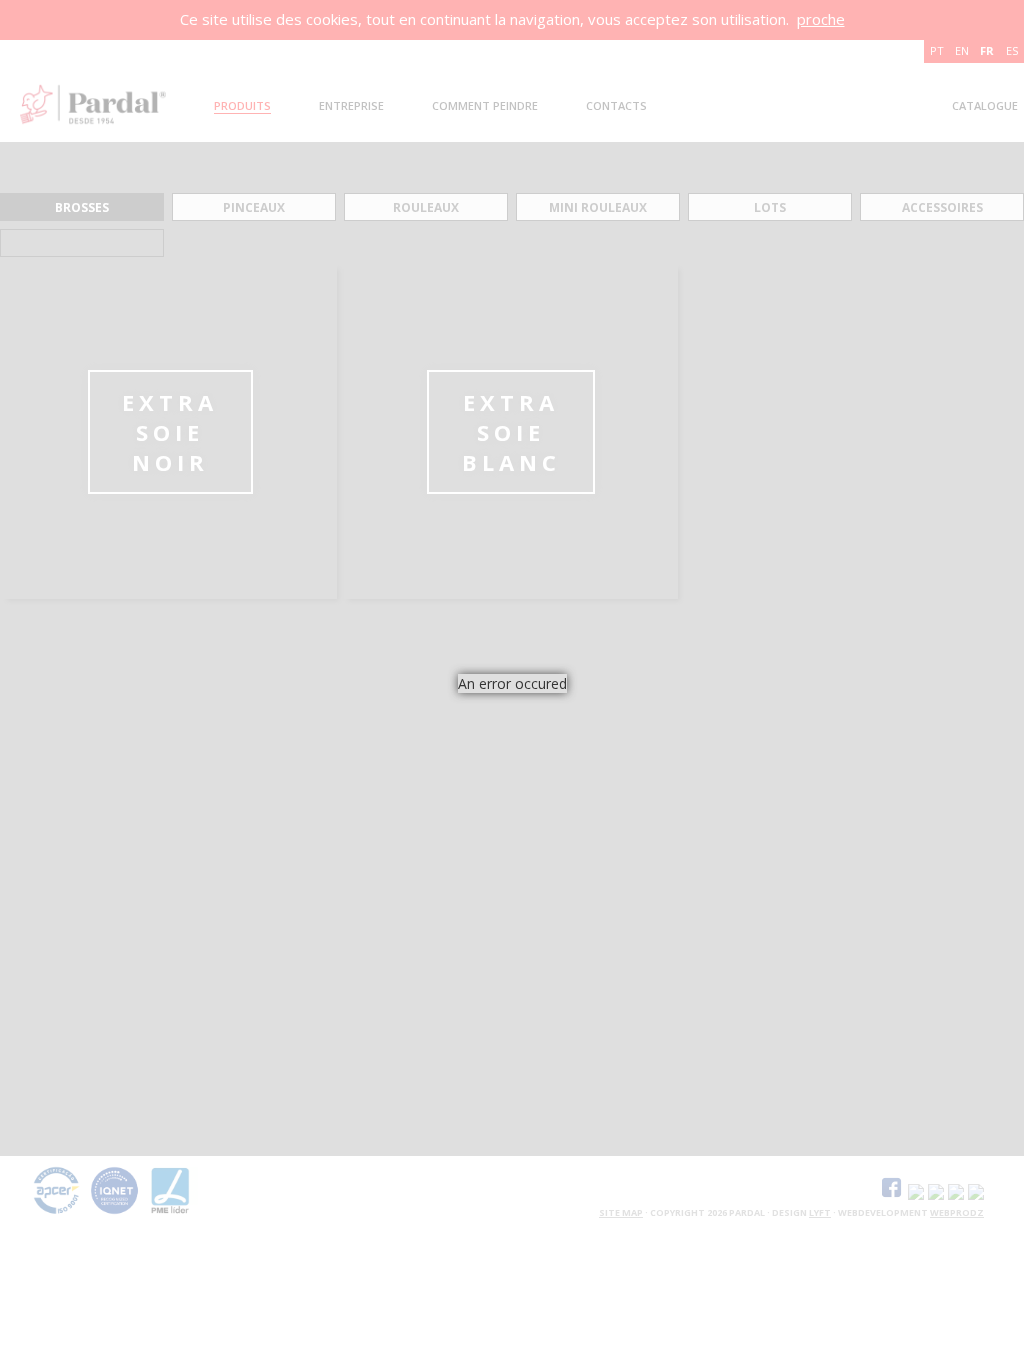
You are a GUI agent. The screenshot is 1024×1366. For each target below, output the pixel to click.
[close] (581, 718)
